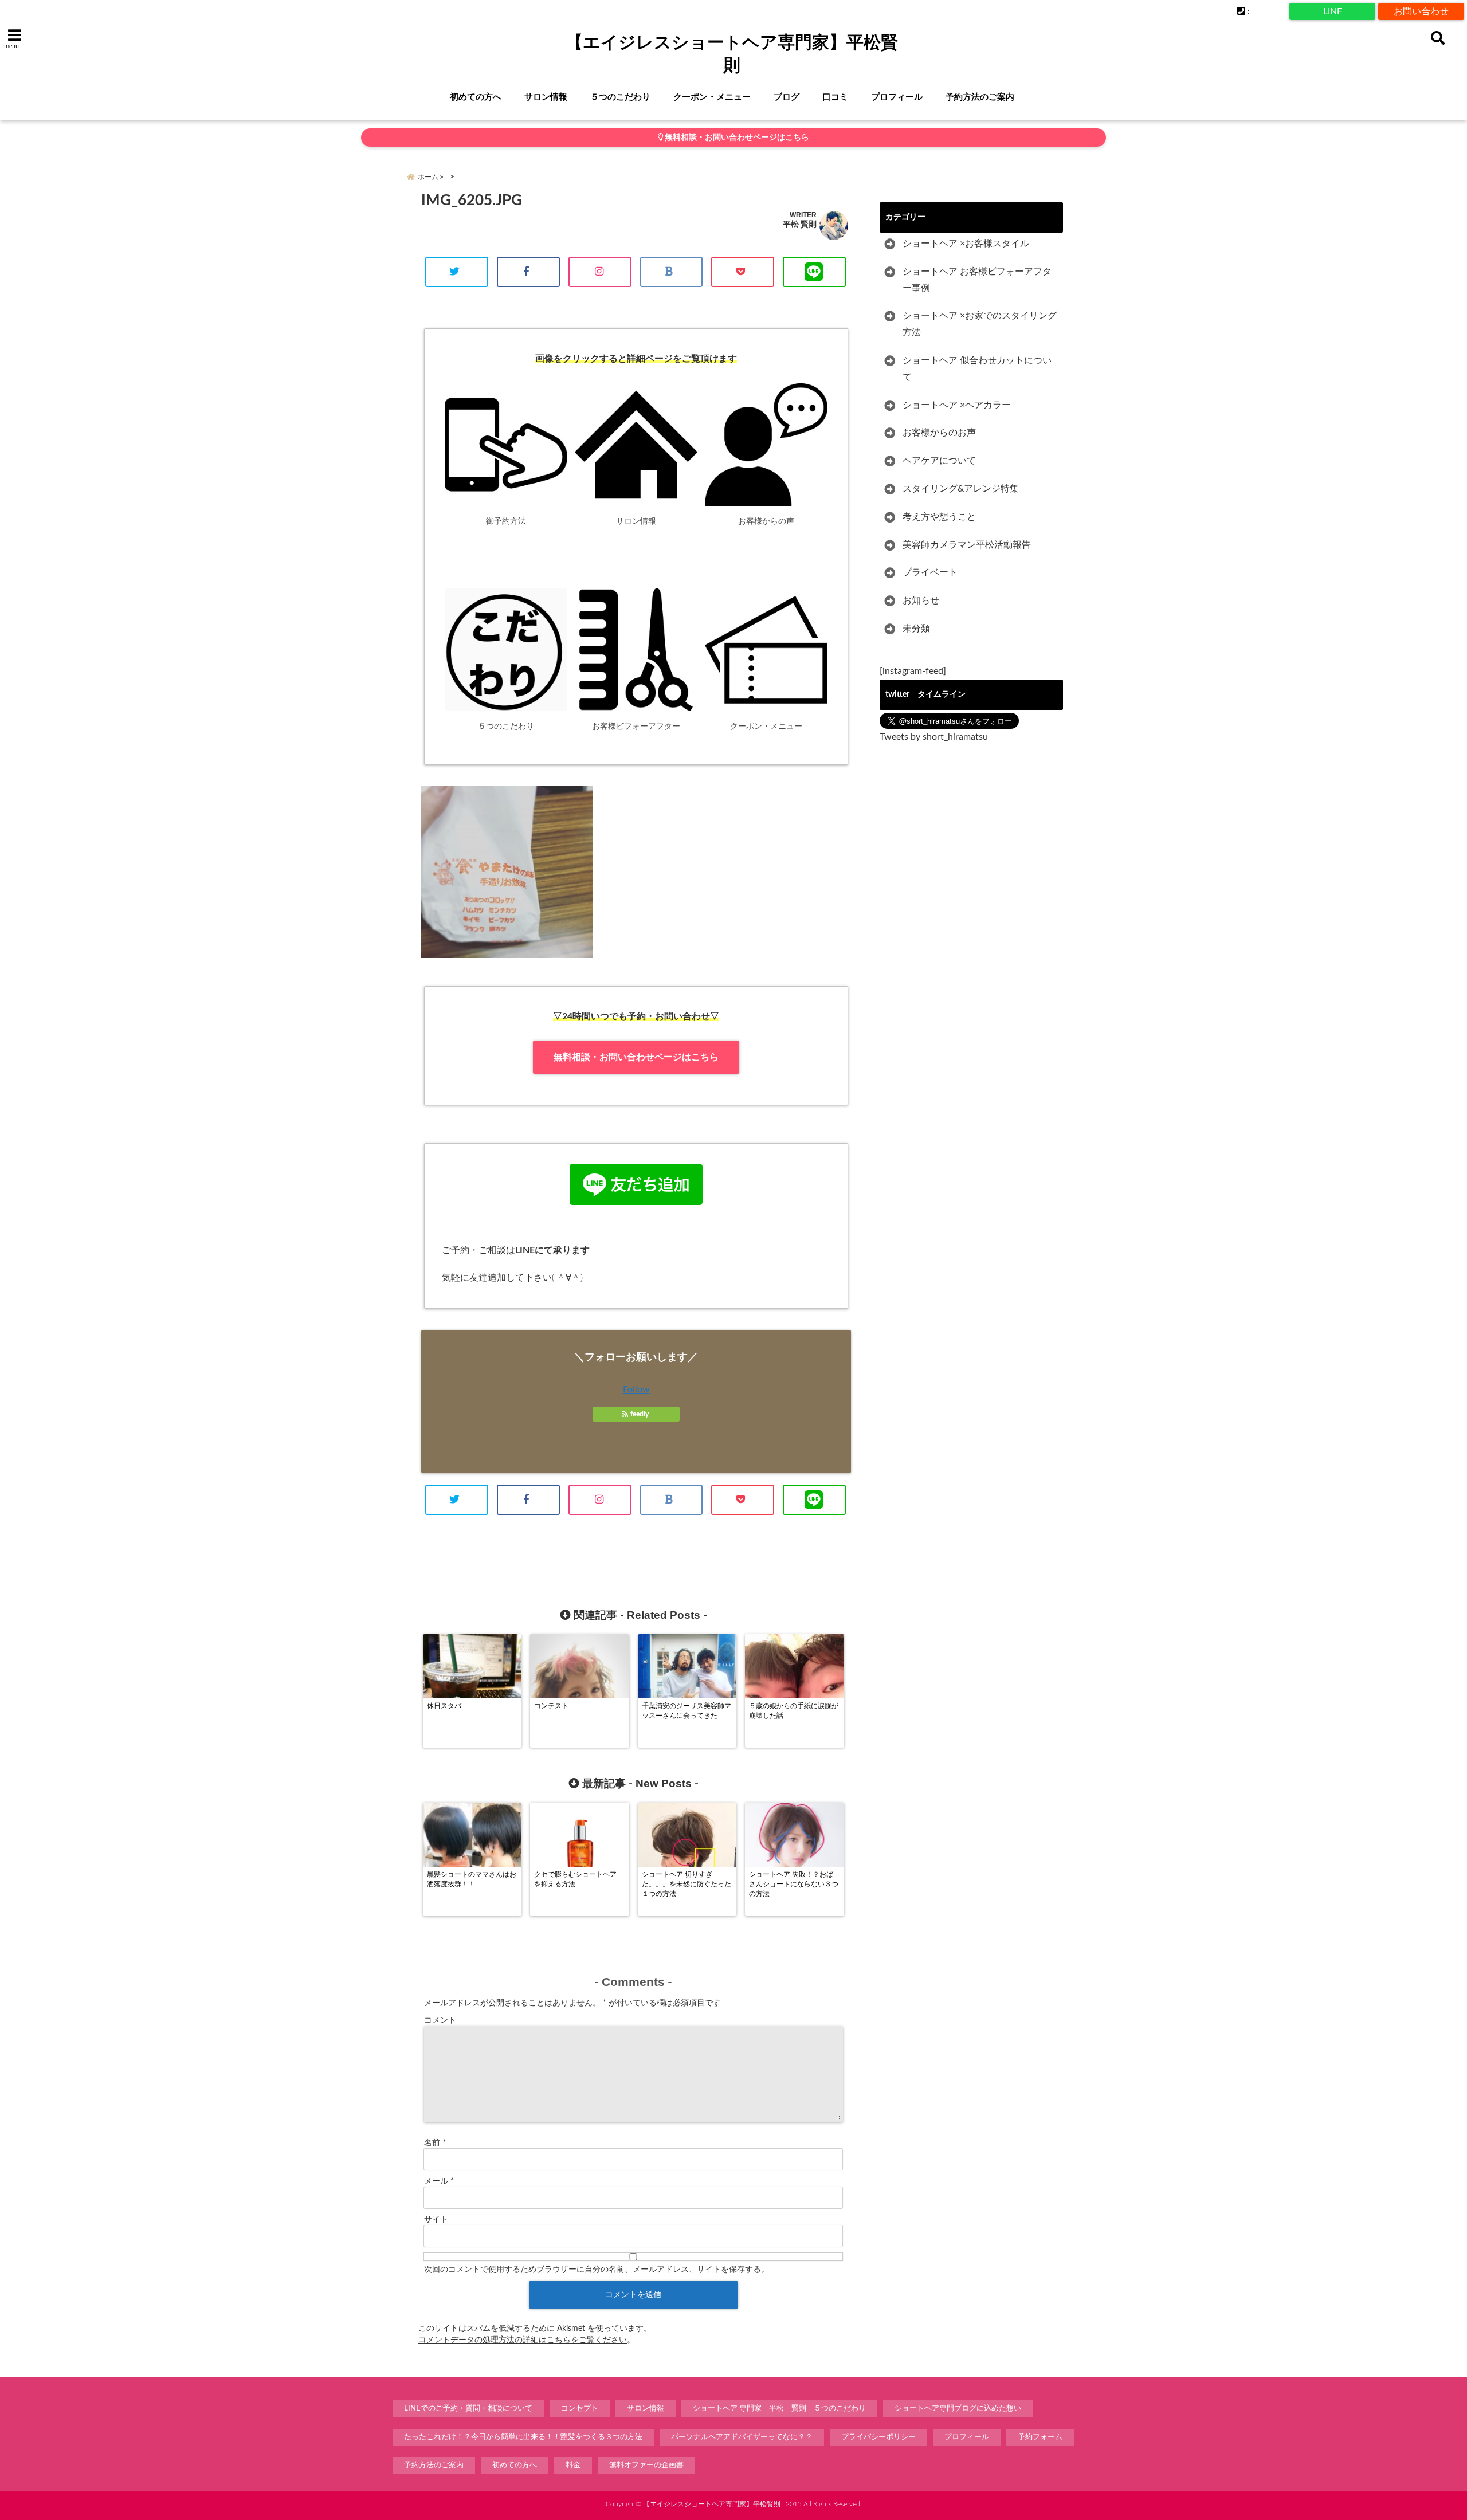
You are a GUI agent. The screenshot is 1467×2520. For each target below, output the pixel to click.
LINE (1333, 11)
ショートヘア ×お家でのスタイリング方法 (980, 324)
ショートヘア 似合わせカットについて (977, 369)
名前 (435, 2143)
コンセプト (580, 2409)
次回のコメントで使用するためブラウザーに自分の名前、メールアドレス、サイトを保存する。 (597, 2270)
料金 (573, 2465)
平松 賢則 (800, 224)
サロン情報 (546, 97)
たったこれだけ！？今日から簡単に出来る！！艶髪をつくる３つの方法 (523, 2437)
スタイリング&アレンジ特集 (961, 489)
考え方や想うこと (939, 517)
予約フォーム (1040, 2437)
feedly (640, 1414)
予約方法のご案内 (980, 97)
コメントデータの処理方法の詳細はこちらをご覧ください (523, 2340)
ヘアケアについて (939, 461)
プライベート (930, 572)
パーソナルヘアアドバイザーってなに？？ (742, 2437)
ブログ (787, 97)
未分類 (916, 629)
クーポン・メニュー (712, 97)
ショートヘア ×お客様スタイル (966, 244)
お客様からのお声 (939, 433)
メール (439, 2181)
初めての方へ (476, 97)
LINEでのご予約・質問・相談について (468, 2409)
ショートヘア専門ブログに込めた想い (958, 2409)
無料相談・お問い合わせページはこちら (736, 138)
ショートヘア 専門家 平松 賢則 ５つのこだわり (779, 2409)
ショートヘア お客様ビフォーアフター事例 (977, 280)
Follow (636, 1389)
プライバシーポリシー (878, 2437)
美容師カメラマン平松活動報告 (967, 545)
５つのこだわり (620, 97)
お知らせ (921, 600)
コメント (440, 2020)
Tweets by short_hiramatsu (934, 737)
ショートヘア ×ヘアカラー (957, 405)
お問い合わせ (1421, 11)
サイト (436, 2220)
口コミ (835, 97)
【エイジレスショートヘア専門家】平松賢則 (732, 54)
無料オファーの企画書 (646, 2465)
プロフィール (897, 97)
